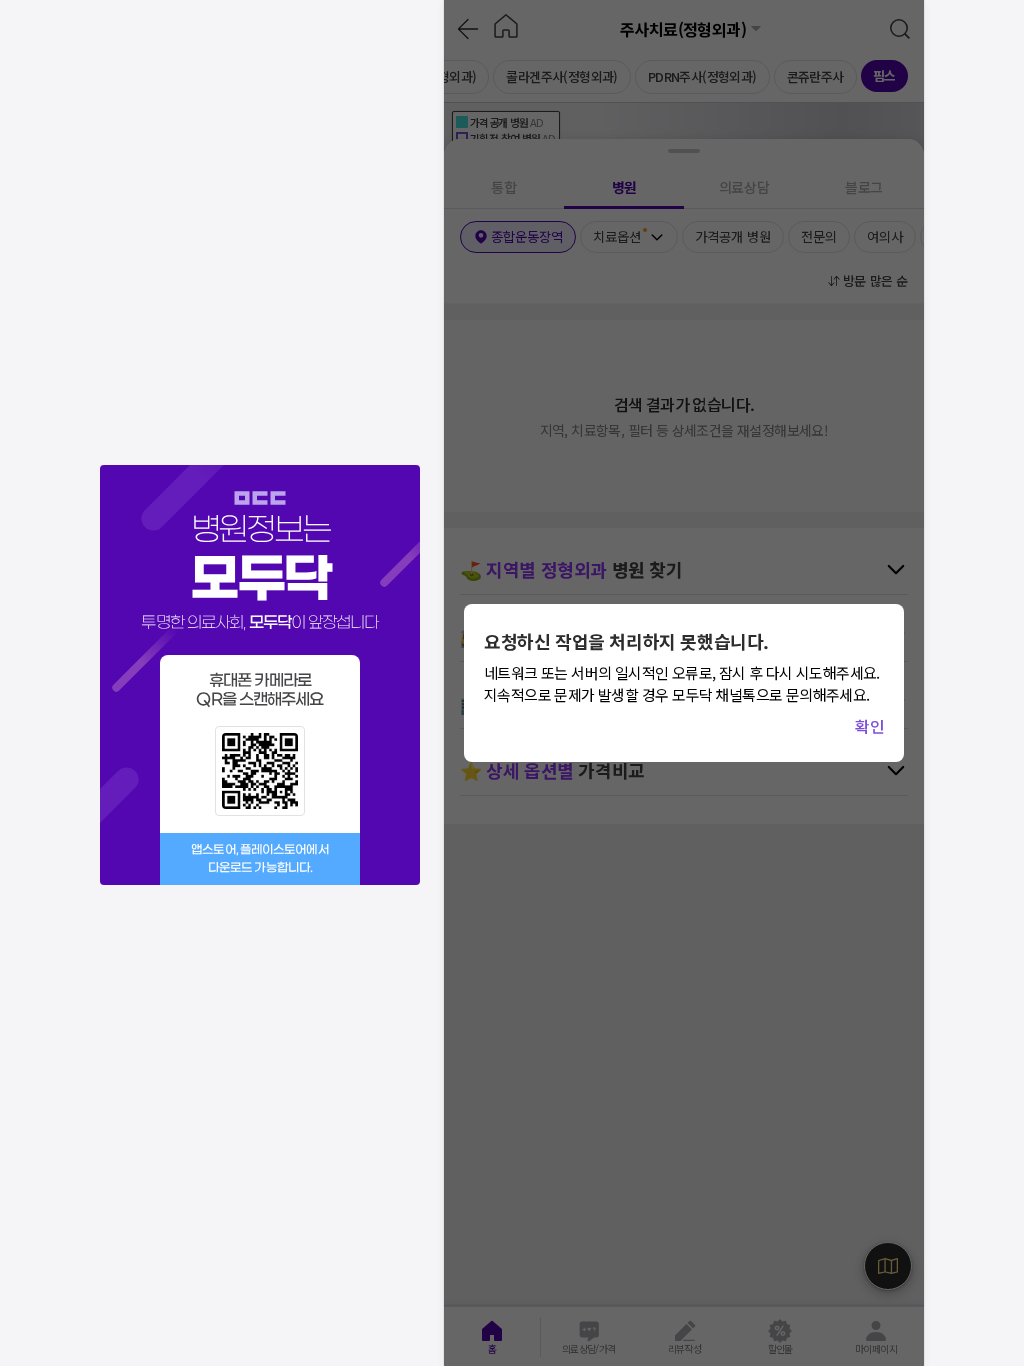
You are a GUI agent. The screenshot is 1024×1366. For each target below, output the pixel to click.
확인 (869, 726)
